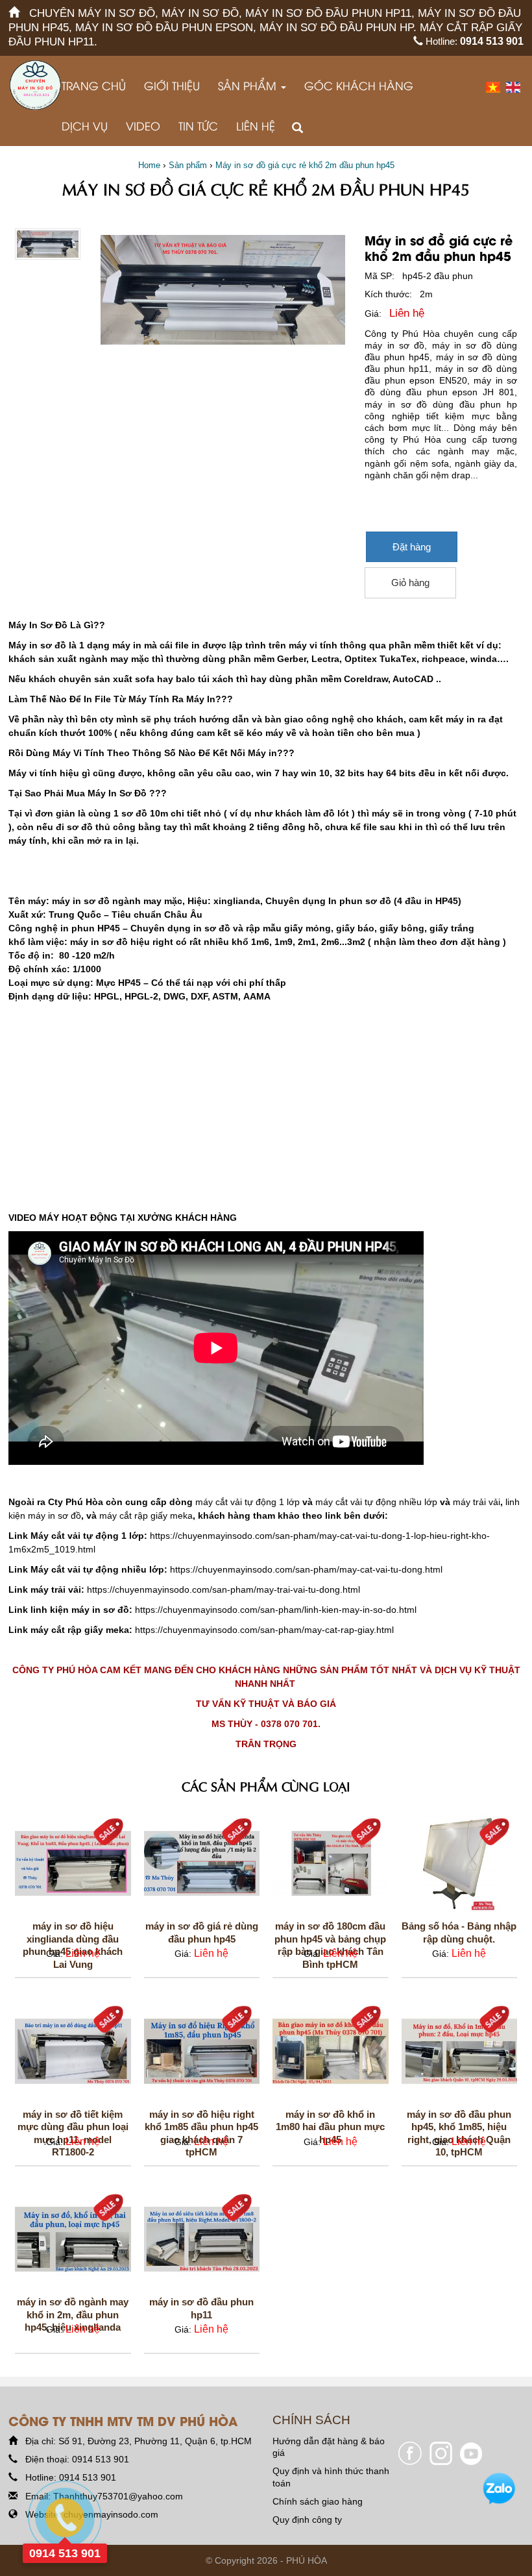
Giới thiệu (172, 85)
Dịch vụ (85, 126)
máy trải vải (477, 1502)
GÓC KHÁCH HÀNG (359, 85)
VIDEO (143, 126)
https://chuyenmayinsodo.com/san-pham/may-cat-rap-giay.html (264, 1630)
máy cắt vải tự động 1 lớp (248, 1502)
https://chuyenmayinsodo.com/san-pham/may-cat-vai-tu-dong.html (306, 1569)
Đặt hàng (412, 547)
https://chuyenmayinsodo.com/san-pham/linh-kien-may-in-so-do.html (276, 1610)
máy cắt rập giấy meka (146, 1515)
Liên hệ (256, 126)
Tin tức (198, 126)
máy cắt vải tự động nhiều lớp (376, 1502)
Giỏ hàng (410, 583)
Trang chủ (94, 85)
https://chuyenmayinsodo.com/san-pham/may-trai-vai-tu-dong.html (224, 1589)
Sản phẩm (249, 85)
